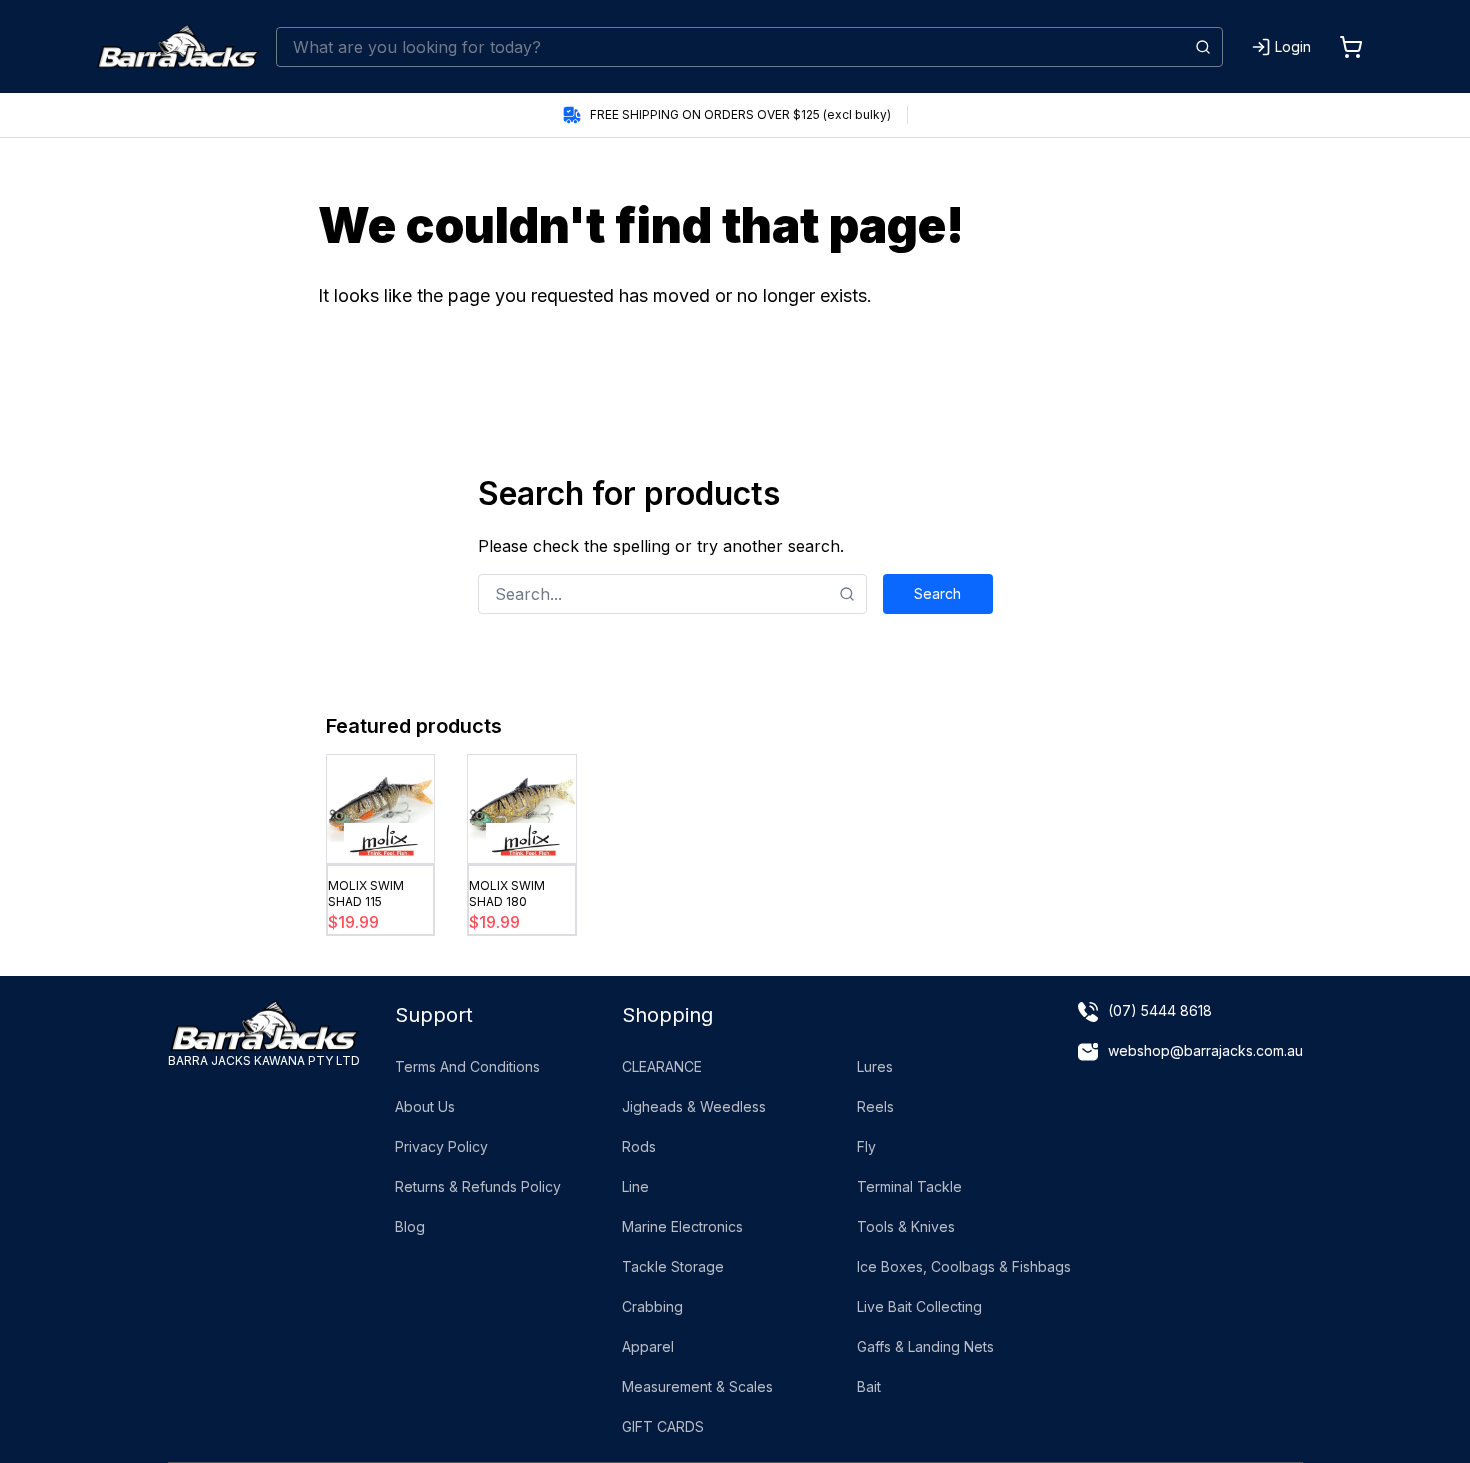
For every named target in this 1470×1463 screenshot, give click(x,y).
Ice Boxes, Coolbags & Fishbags (964, 1266)
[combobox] (749, 47)
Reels (875, 1106)
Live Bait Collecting (919, 1306)
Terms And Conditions (467, 1066)
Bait (869, 1386)
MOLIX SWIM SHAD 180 (507, 893)
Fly (866, 1146)
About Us (425, 1106)
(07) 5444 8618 (1160, 1010)
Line (635, 1186)
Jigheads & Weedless (694, 1106)
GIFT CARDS (663, 1426)
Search (937, 593)
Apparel (648, 1346)
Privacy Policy (441, 1146)
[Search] (1203, 47)
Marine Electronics (682, 1226)
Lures (875, 1066)
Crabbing (652, 1306)
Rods (639, 1146)
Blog (410, 1226)
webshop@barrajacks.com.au (1205, 1050)
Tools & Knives (906, 1226)
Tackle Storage (673, 1266)
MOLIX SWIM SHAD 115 (366, 893)
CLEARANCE (662, 1066)
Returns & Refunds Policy (478, 1186)
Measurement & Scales (697, 1386)
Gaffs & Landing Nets (925, 1346)
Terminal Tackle (909, 1186)
